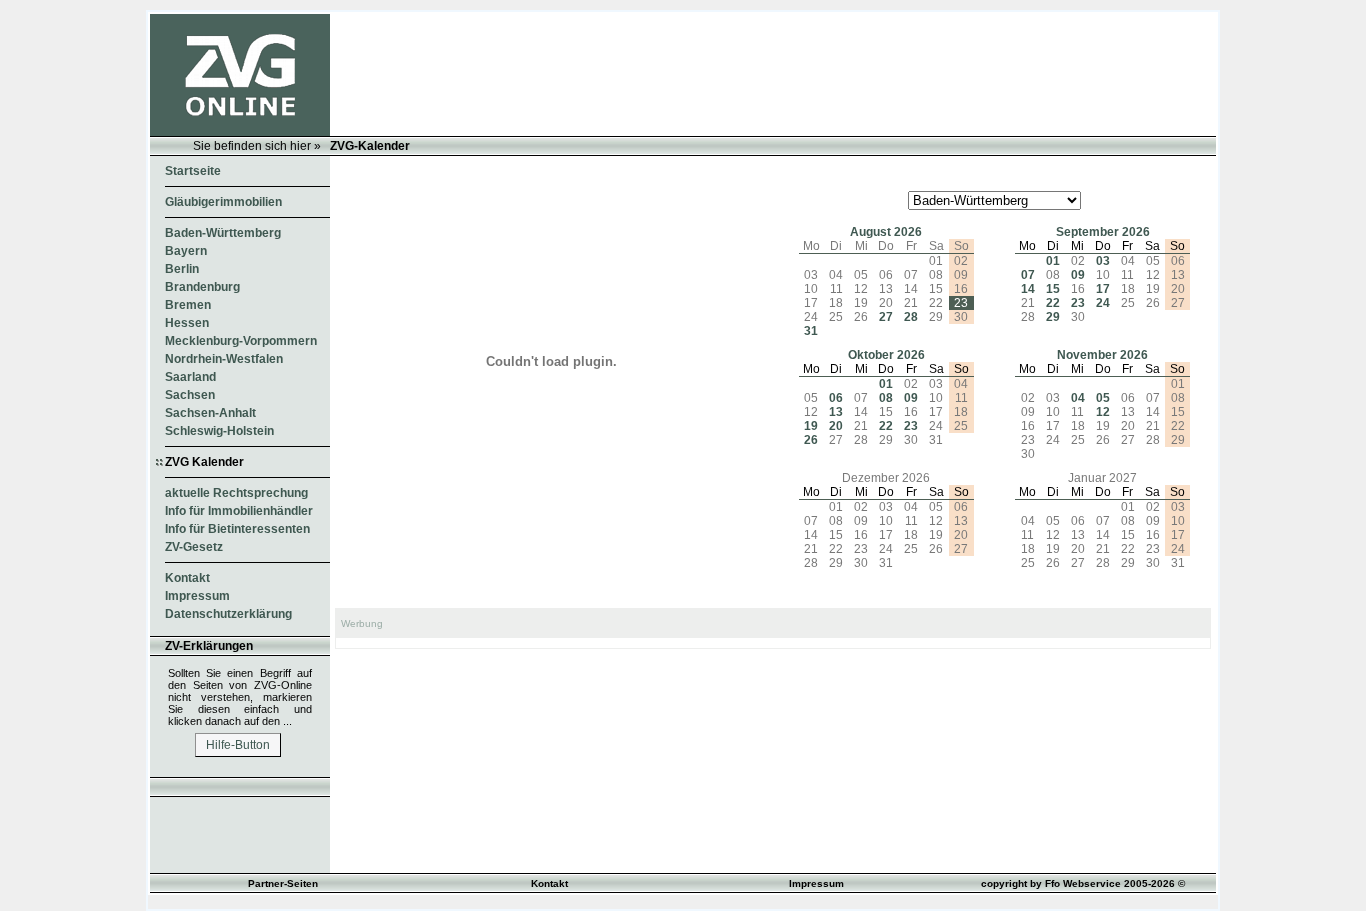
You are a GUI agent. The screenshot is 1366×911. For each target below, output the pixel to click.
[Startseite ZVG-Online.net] (240, 132)
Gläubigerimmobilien (223, 202)
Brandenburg (202, 287)
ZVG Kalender (204, 462)
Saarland (190, 377)
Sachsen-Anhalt (210, 413)
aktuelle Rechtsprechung (236, 493)
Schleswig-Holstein (219, 431)
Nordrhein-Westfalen (224, 359)
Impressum (197, 596)
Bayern (186, 251)
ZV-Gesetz (194, 547)
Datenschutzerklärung (228, 614)
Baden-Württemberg (223, 233)
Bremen (188, 305)
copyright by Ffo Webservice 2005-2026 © (1083, 883)
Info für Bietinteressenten (237, 529)
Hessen (187, 323)
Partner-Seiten (283, 883)
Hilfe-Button (238, 745)
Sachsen (190, 395)
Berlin (182, 269)
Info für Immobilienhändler (239, 511)
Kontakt (187, 578)
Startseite (193, 171)
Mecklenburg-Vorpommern (241, 341)
